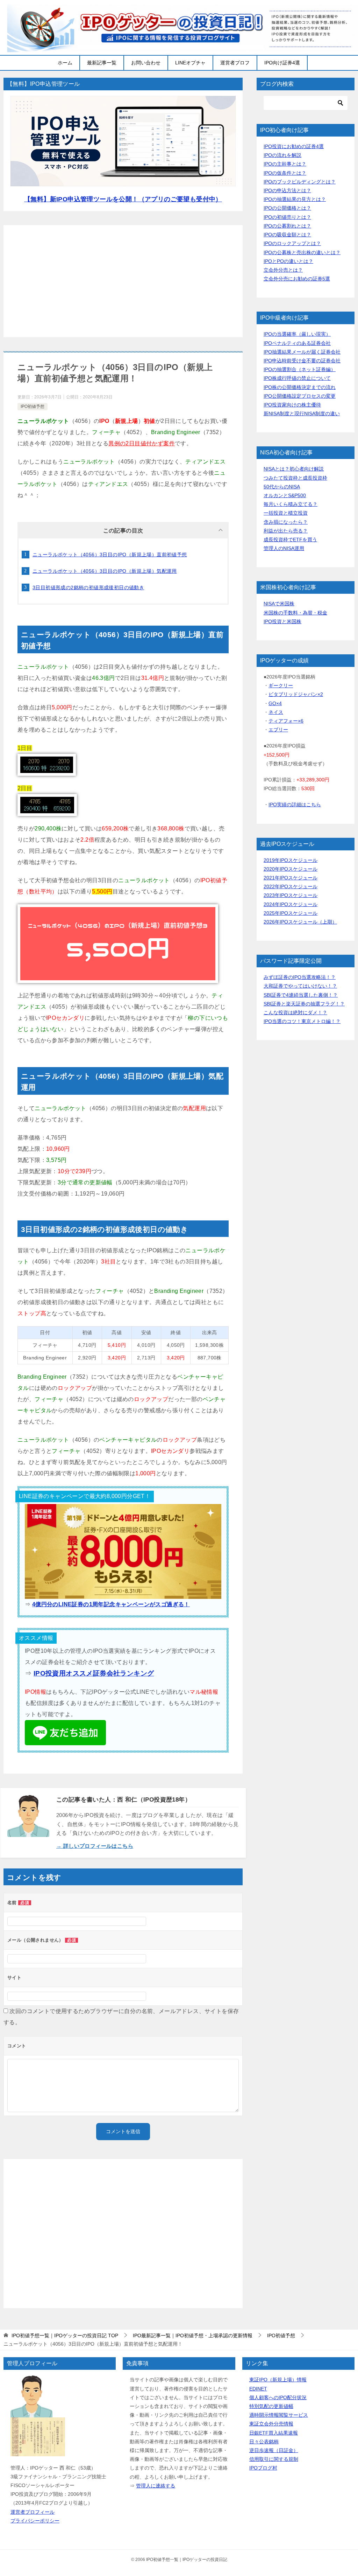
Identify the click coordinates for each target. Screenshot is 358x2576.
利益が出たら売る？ (286, 531)
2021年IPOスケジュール (291, 878)
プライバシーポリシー (35, 2521)
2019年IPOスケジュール (291, 860)
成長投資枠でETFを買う (290, 539)
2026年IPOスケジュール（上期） (300, 922)
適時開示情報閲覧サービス (279, 2415)
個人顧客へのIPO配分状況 (278, 2397)
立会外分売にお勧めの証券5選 (297, 279)
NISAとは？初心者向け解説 (294, 469)
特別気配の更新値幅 (271, 2406)
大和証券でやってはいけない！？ (300, 986)
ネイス (276, 712)
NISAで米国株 (279, 604)
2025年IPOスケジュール (291, 913)
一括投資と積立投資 (286, 513)
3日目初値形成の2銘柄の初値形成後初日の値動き (88, 587)
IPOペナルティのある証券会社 (297, 343)
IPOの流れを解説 (282, 155)
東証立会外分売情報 (271, 2424)
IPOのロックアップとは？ (292, 243)
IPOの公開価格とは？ (287, 208)
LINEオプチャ (190, 63)
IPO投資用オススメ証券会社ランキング (94, 1673)
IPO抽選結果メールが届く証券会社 (302, 352)
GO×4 (275, 703)
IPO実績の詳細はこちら (295, 805)
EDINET (258, 2389)
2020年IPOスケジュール (291, 869)
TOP (65, 2335)
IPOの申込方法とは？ (287, 190)
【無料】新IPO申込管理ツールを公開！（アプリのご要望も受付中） (123, 199)
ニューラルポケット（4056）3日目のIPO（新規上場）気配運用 (105, 571)
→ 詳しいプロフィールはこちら (95, 1846)
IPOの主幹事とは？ (285, 164)
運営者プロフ (235, 63)
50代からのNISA (282, 487)
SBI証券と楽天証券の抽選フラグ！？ (304, 1004)
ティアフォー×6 (286, 721)
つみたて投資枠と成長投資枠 (295, 478)
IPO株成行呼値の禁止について (297, 378)
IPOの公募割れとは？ (287, 226)
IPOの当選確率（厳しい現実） (297, 334)
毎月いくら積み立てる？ (291, 504)
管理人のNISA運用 (284, 548)
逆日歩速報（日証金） (274, 2450)
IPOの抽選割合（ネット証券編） (300, 369)
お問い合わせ (146, 63)
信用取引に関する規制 (274, 2459)
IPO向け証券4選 (282, 63)
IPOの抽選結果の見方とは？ (295, 199)
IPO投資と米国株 (282, 621)
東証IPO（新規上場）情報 (278, 2380)
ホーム (65, 63)
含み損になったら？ (286, 522)
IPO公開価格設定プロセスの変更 (300, 396)
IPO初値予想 (33, 406)
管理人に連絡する (156, 2486)
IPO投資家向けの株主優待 (292, 405)
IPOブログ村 (263, 2468)
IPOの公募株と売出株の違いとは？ (302, 252)
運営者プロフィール (33, 2512)
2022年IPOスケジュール (291, 886)
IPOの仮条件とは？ (285, 173)
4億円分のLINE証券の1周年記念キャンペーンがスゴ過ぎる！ (111, 1604)
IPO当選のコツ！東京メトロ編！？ (302, 1021)
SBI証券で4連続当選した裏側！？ (301, 995)
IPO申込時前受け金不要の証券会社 (302, 361)
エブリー (278, 730)
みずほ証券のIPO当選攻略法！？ (300, 977)
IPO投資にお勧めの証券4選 (294, 146)
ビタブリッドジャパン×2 (296, 694)
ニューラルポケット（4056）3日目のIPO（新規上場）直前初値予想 (110, 555)
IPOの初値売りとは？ (287, 217)
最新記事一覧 (102, 63)
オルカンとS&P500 (285, 495)
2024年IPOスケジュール (291, 904)
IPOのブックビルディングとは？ (300, 182)
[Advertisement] (123, 281)
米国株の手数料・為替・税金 (295, 613)
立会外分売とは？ (283, 270)
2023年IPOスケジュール (291, 895)
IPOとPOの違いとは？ (288, 261)
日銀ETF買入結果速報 (274, 2433)
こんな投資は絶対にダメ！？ (295, 1012)
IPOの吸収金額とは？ (287, 235)
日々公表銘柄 (264, 2442)
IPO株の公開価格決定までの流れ (300, 387)
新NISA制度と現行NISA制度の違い (302, 413)
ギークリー (281, 685)
